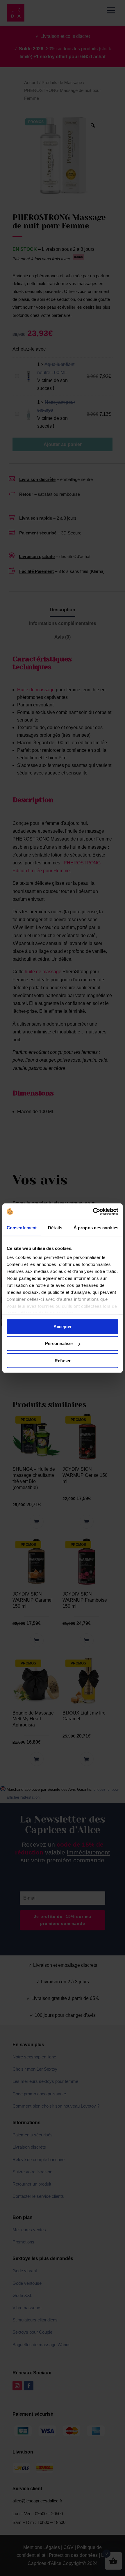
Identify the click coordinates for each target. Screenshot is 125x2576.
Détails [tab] (55, 1228)
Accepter (63, 1327)
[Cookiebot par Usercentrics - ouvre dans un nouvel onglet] (93, 1211)
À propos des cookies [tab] (96, 1228)
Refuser (63, 1361)
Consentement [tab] (22, 1228)
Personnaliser (59, 1343)
